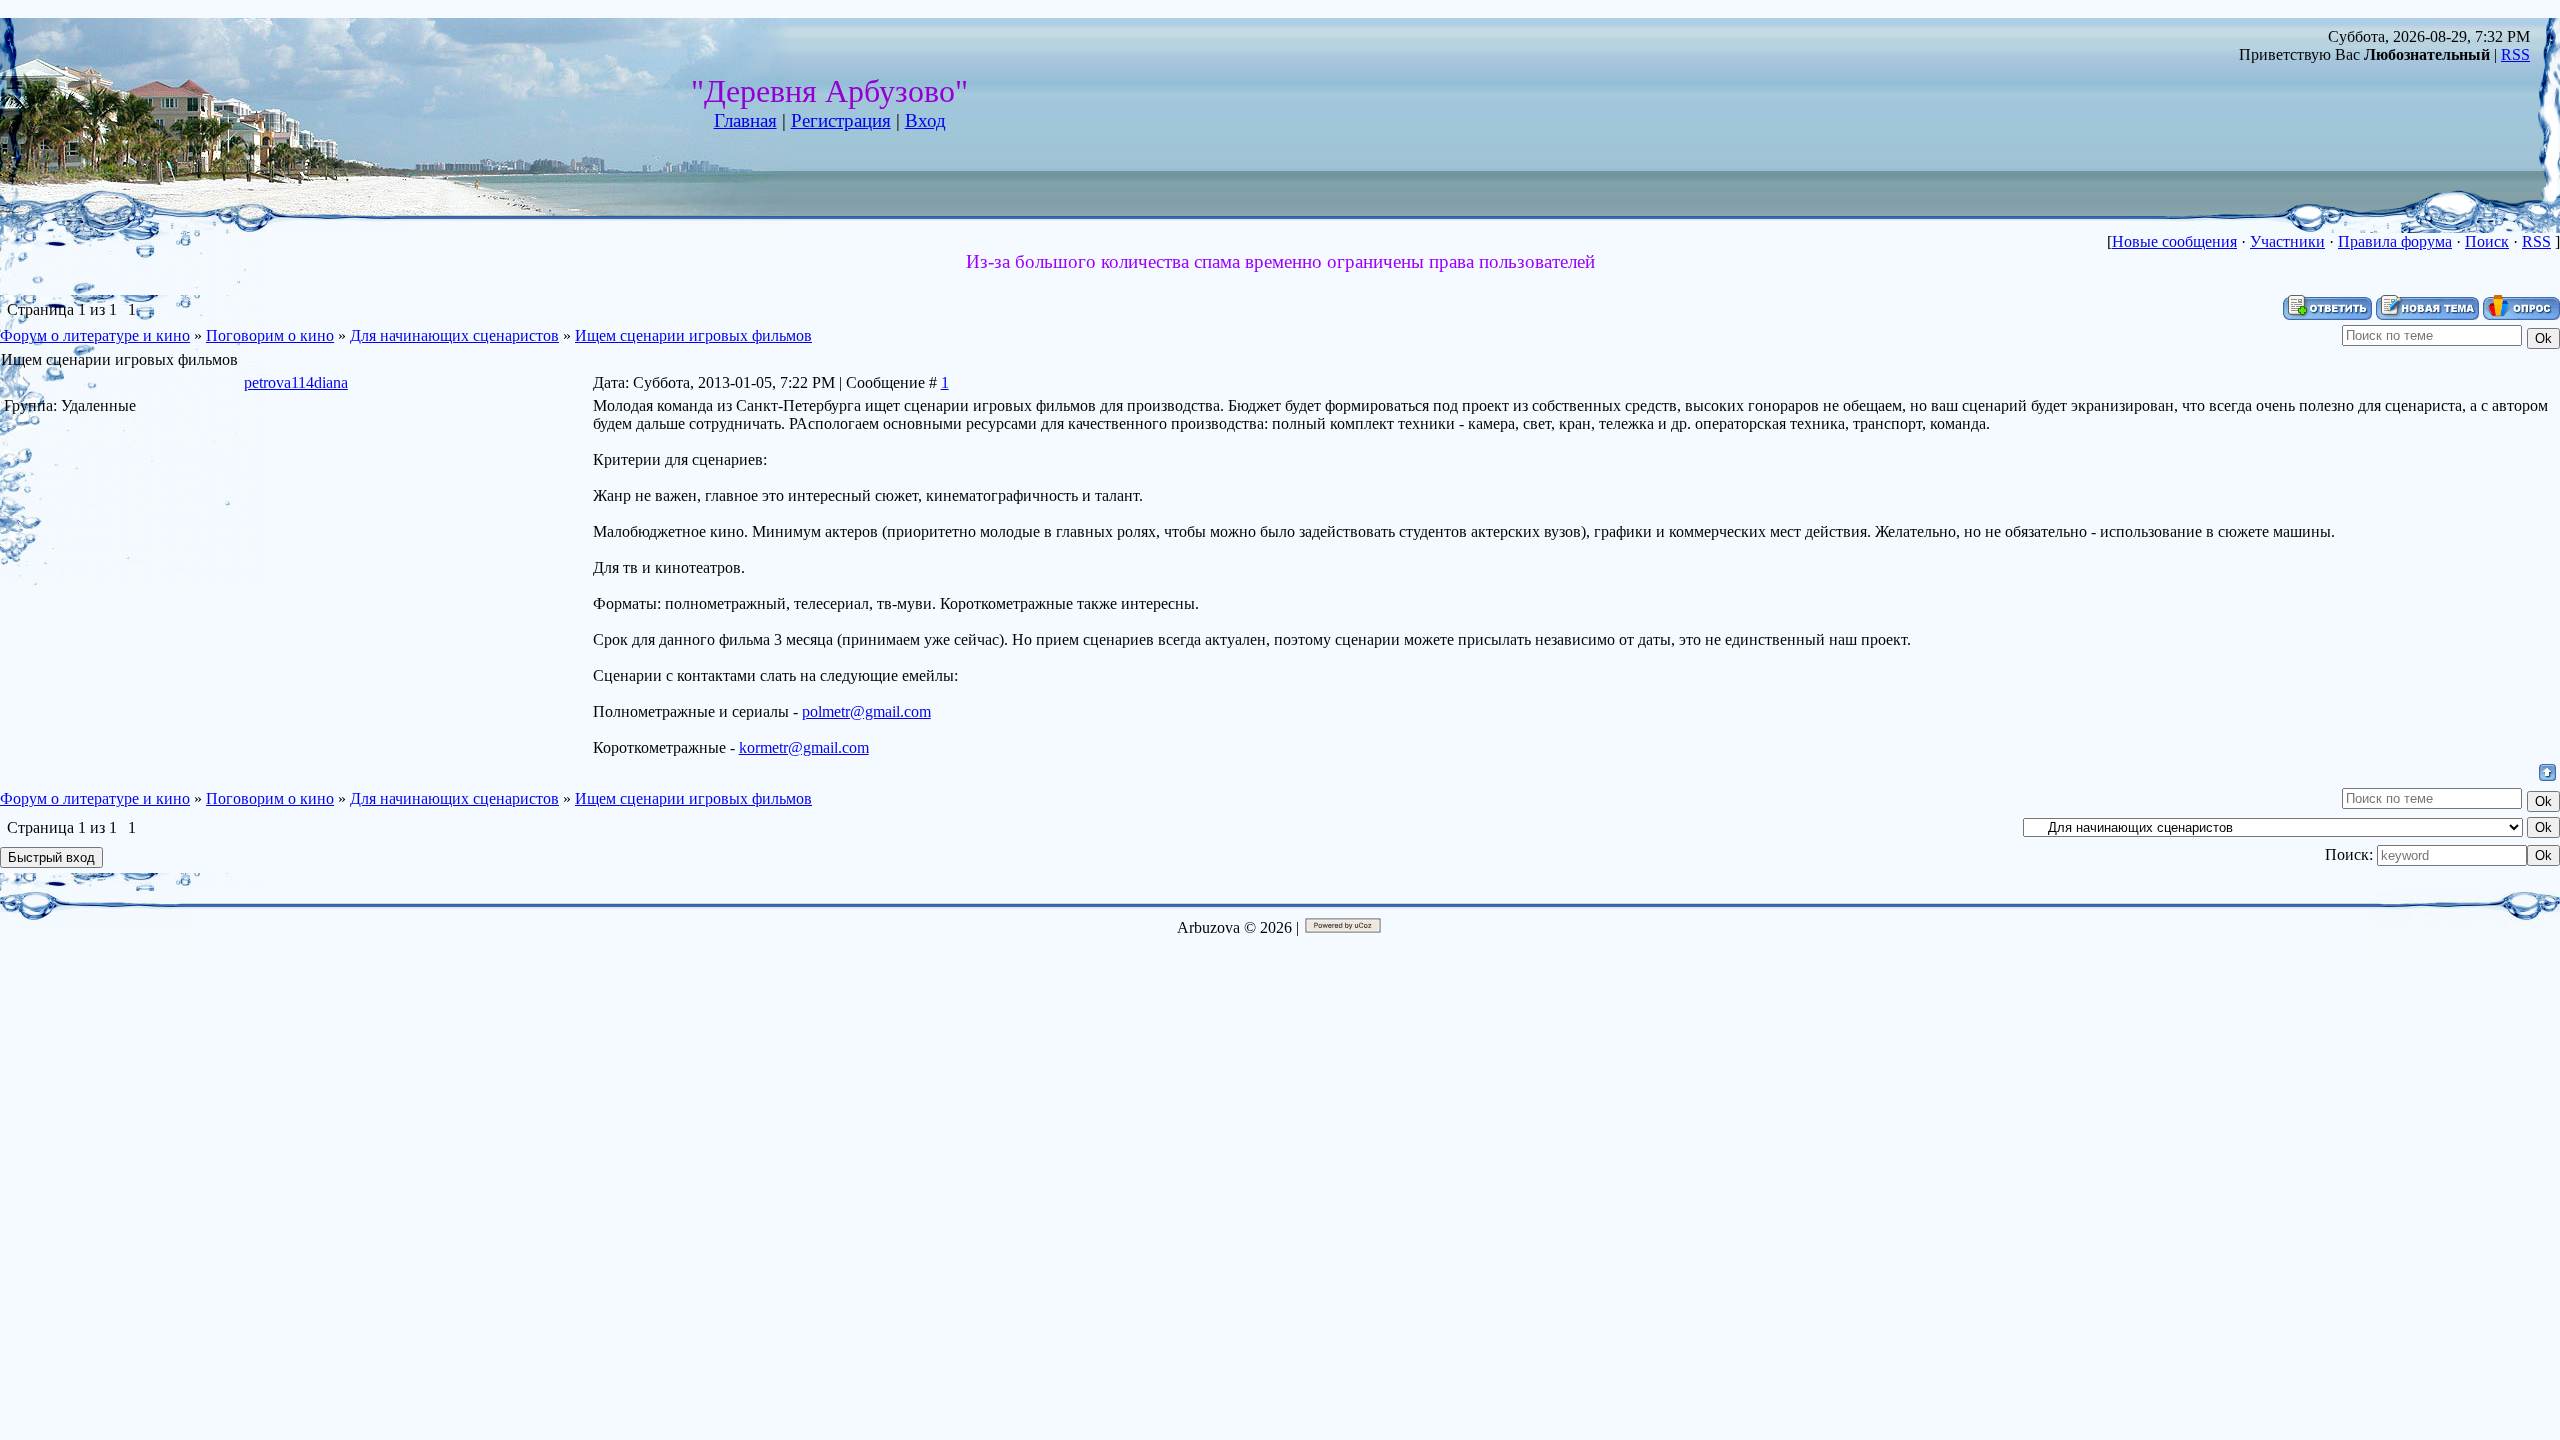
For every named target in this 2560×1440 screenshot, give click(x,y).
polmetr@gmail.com (866, 711)
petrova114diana (296, 382)
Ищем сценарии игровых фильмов (693, 335)
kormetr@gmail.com (804, 747)
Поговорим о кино (270, 335)
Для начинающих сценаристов (454, 335)
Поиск (2487, 241)
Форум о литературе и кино (95, 335)
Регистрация (841, 120)
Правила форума (2395, 241)
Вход (925, 120)
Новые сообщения (2174, 241)
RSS (2515, 54)
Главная (745, 120)
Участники (2287, 241)
